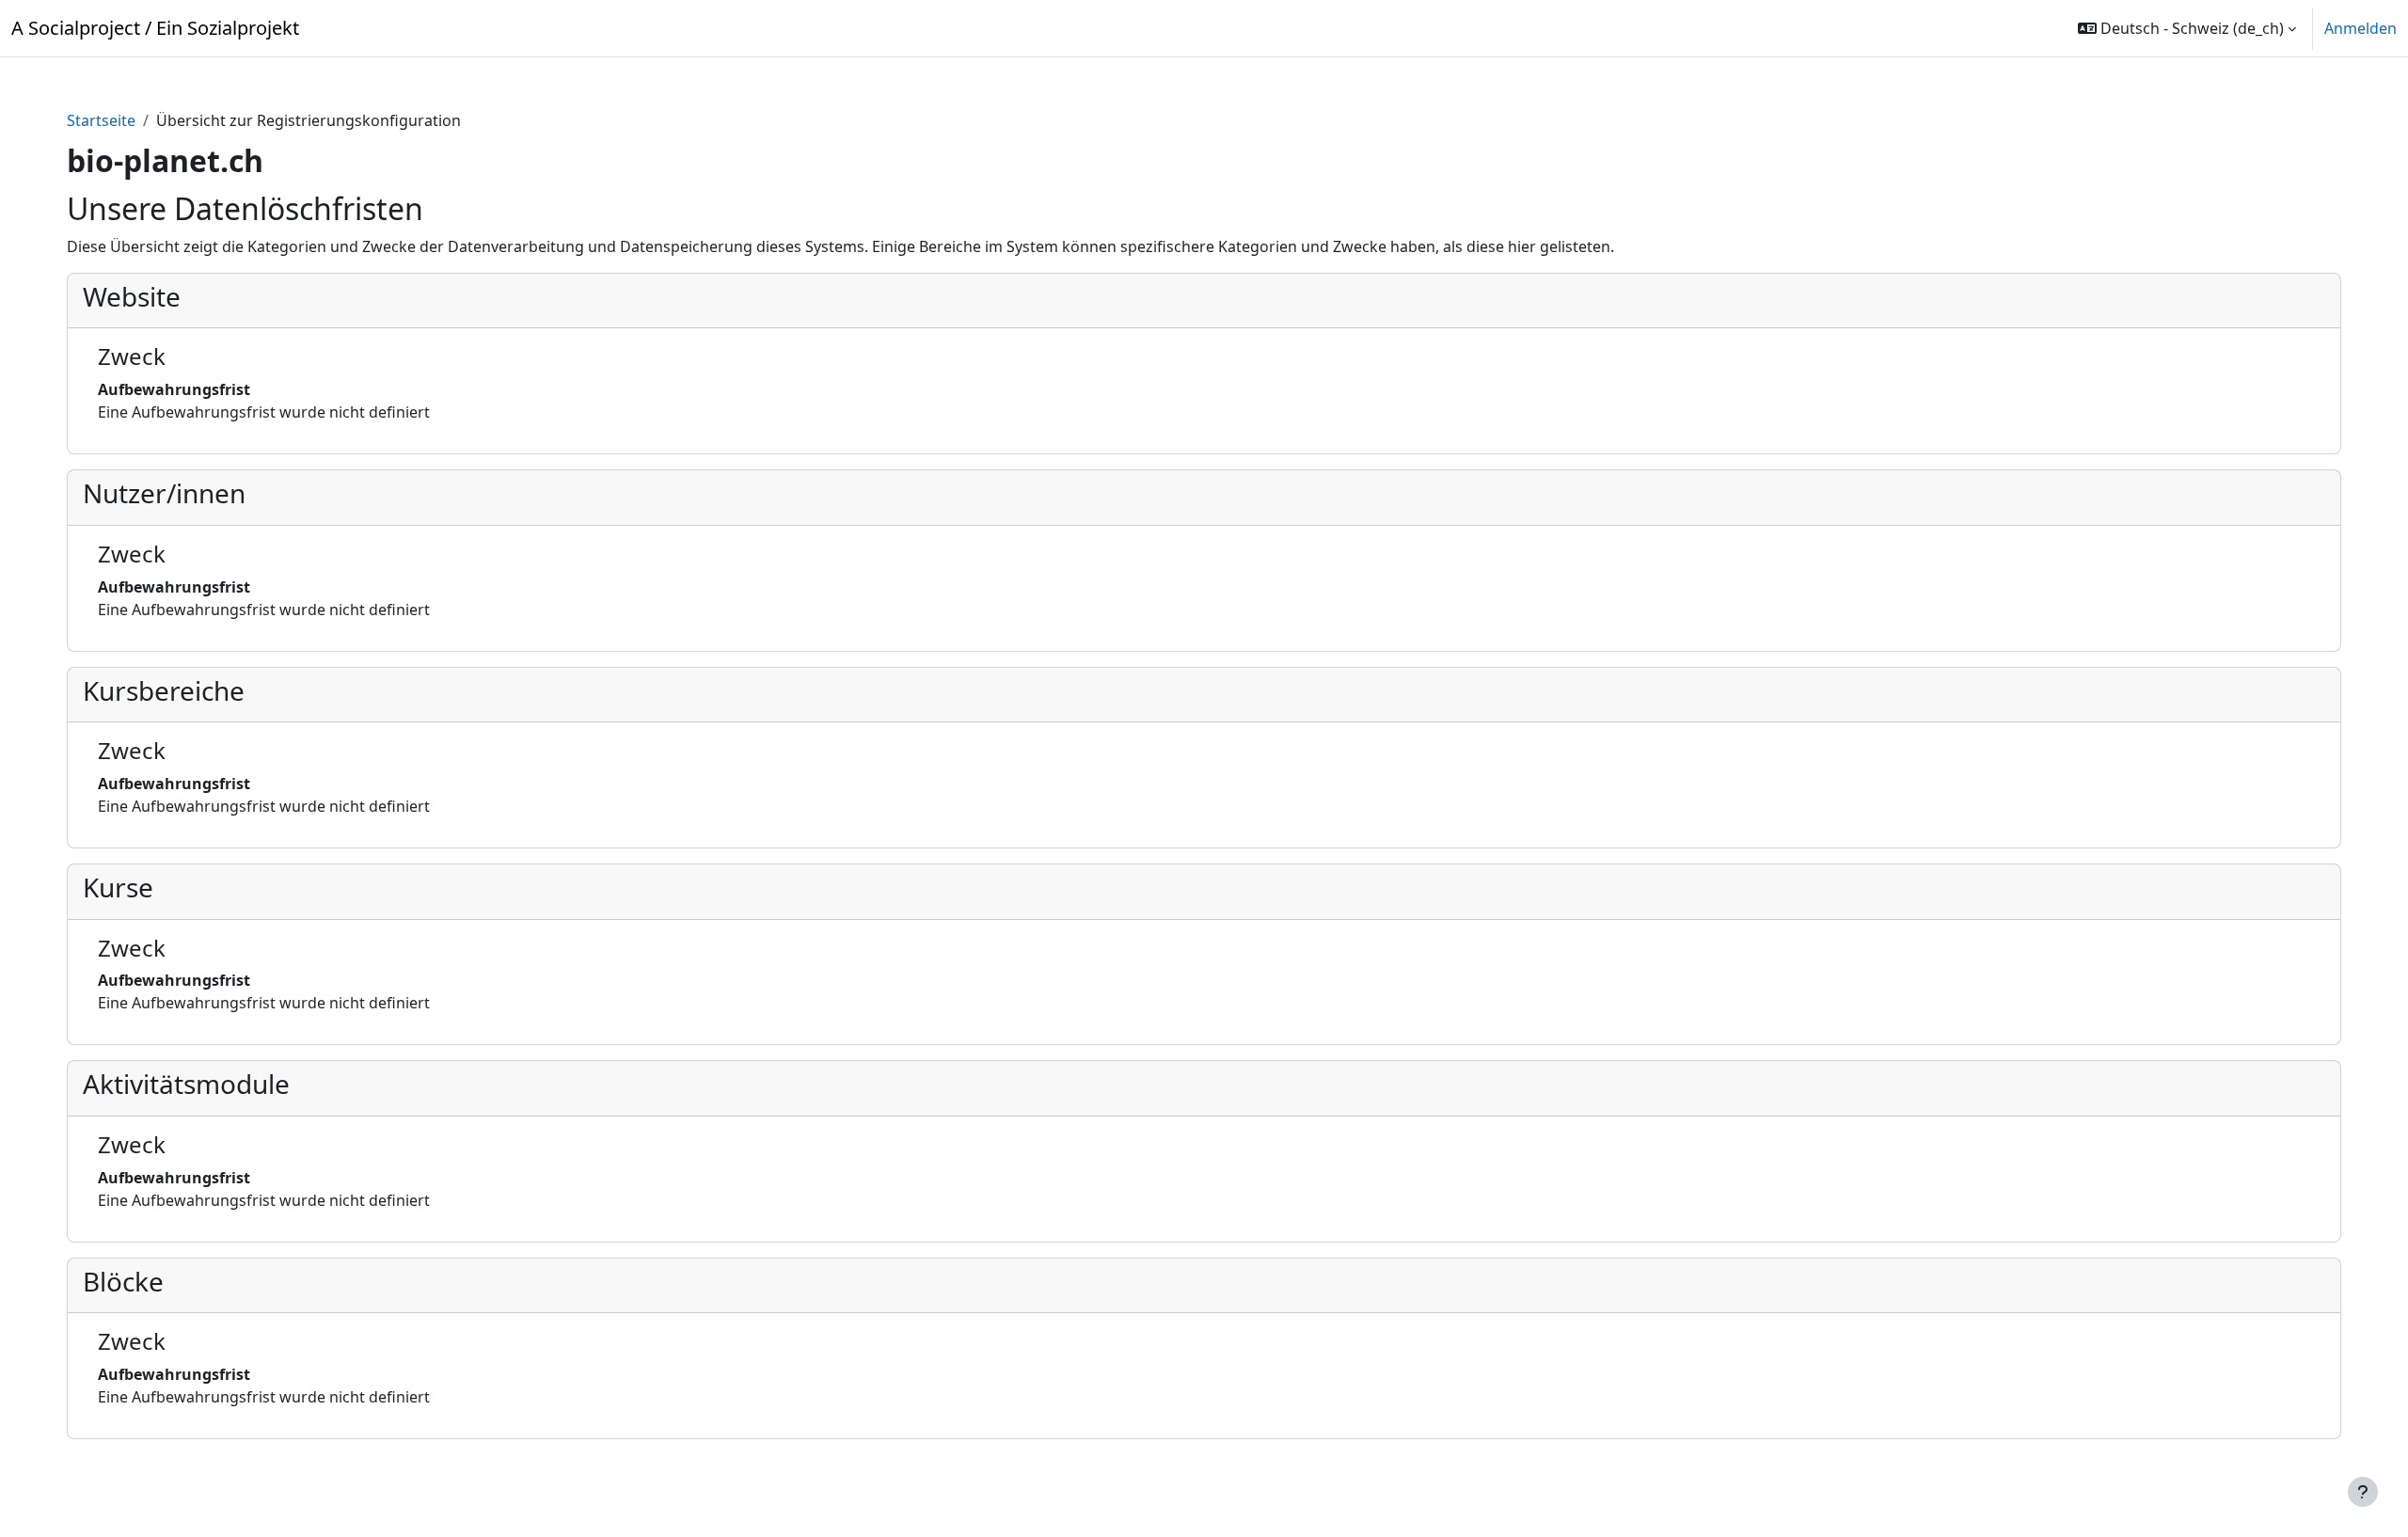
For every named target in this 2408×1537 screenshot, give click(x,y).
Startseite (101, 120)
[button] (2187, 28)
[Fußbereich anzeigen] (2363, 1492)
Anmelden (2360, 28)
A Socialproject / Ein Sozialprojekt (155, 28)
